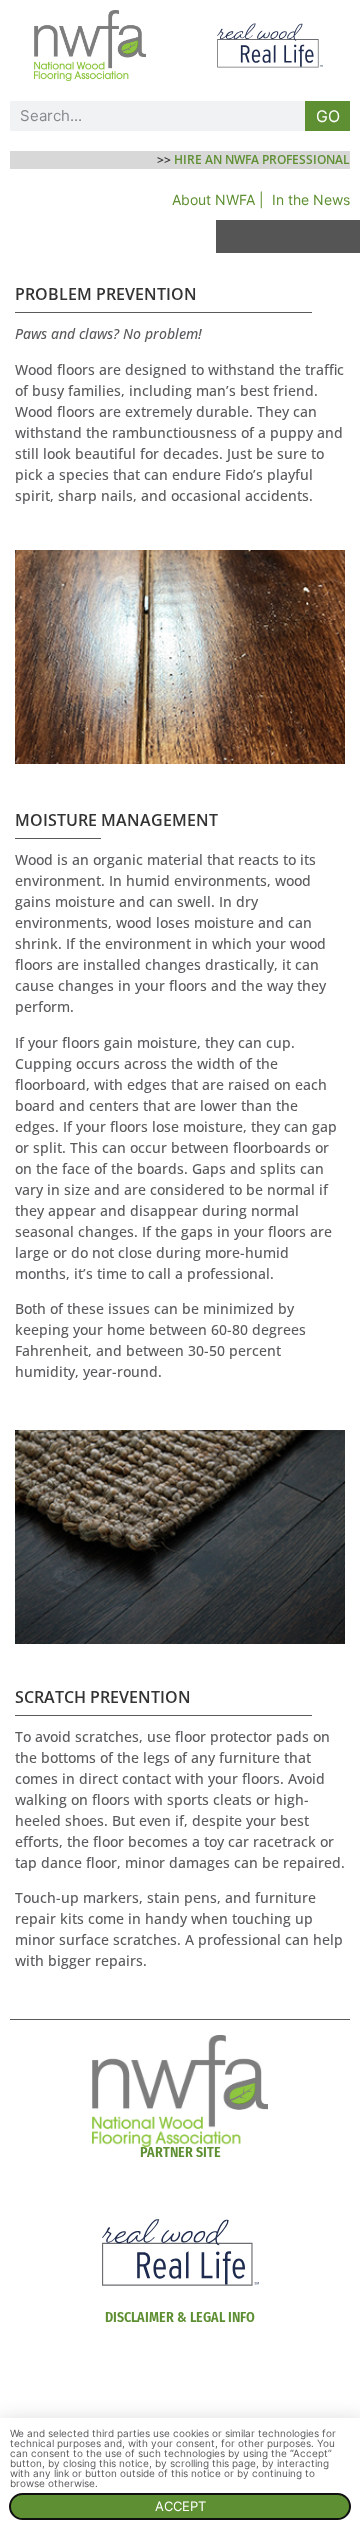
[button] (288, 236)
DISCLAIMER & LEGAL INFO (180, 2317)
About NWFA (213, 199)
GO (328, 116)
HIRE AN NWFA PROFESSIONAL (262, 159)
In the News (311, 199)
